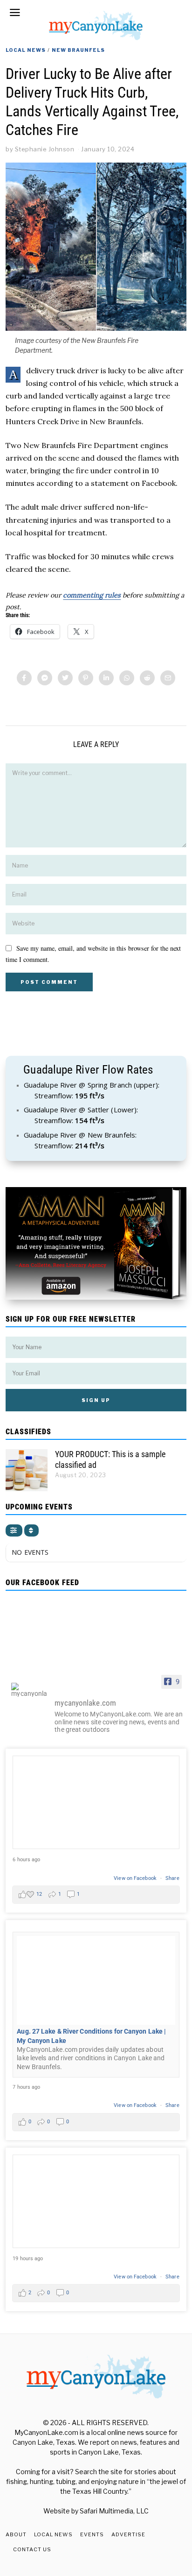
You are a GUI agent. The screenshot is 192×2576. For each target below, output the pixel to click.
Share (172, 1878)
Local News (26, 50)
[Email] (168, 678)
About (16, 2534)
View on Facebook (136, 1878)
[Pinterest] (86, 678)
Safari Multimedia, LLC (114, 2511)
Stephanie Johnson (45, 149)
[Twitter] (65, 678)
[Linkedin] (106, 678)
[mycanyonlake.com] (29, 1690)
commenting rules (92, 595)
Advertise (128, 2534)
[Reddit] (147, 678)
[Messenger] (45, 678)
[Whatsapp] (127, 678)
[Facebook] (24, 678)
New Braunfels (78, 50)
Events (92, 2534)
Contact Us (32, 2549)
